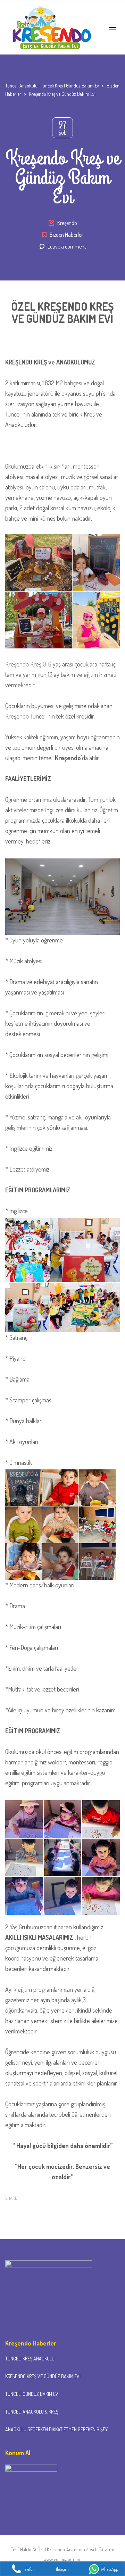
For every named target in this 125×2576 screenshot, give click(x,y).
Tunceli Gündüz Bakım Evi (32, 2394)
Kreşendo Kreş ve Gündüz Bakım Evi (43, 2376)
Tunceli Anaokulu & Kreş (32, 2412)
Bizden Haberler (66, 235)
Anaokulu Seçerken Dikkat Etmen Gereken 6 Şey (56, 2429)
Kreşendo (67, 223)
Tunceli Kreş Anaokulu (30, 2359)
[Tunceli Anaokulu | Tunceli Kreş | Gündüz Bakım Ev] (50, 27)
